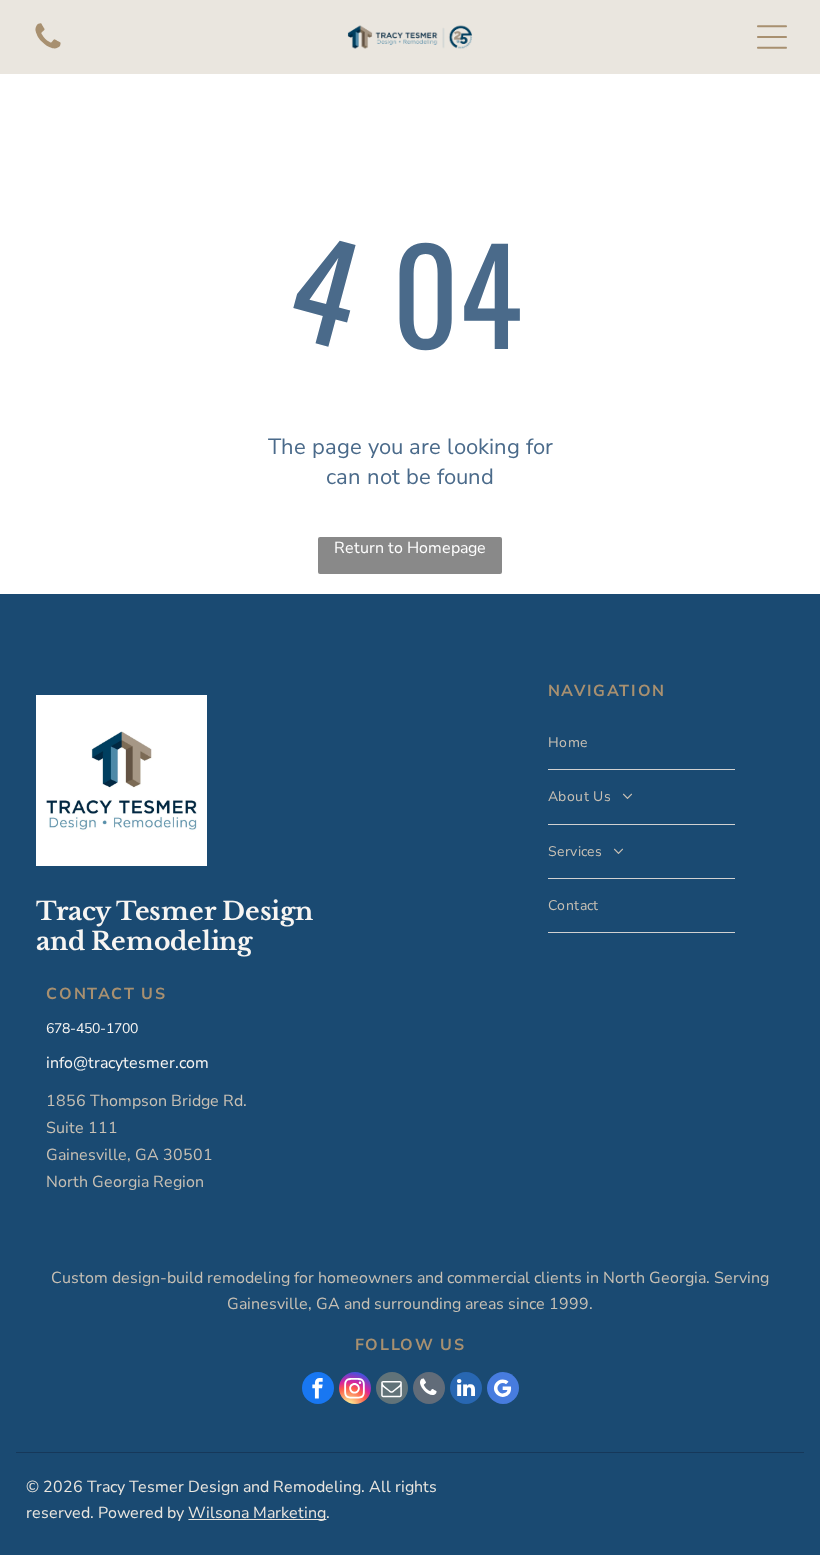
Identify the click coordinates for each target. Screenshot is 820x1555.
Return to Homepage (410, 548)
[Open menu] (772, 37)
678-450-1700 (92, 1028)
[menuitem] (641, 743)
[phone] (429, 1390)
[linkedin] (466, 1390)
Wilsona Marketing (257, 1513)
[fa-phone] (48, 48)
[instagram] (355, 1390)
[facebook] (318, 1390)
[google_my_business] (503, 1390)
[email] (392, 1390)
